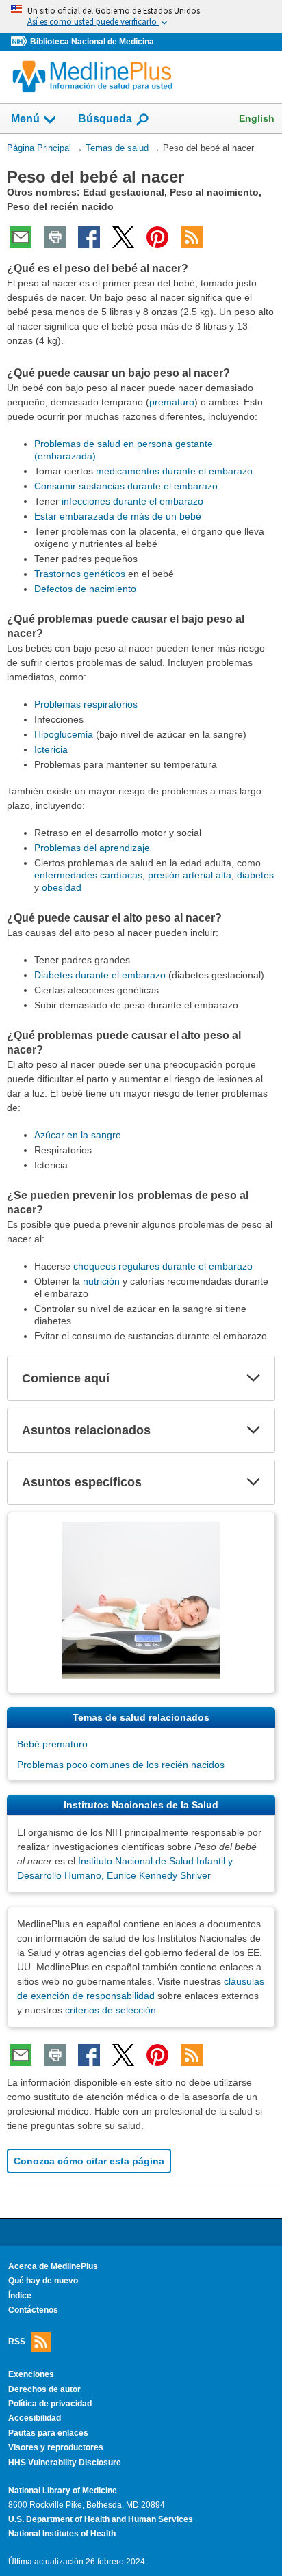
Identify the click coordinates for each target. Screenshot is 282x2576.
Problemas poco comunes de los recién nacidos (121, 1765)
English (257, 118)
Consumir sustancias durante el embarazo (126, 486)
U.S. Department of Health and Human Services (101, 2519)
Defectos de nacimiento (85, 589)
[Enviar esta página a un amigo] (21, 237)
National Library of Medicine (63, 2491)
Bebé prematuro (52, 1744)
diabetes (255, 875)
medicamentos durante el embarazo (174, 471)
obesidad (62, 887)
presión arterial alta (190, 875)
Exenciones (31, 2374)
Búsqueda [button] (105, 123)
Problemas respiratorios (86, 704)
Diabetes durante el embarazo (100, 975)
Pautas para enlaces (48, 2433)
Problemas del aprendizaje (92, 848)
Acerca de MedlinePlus (53, 2266)
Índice (20, 2296)
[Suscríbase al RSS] (192, 237)
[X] (123, 237)
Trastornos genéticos (80, 574)
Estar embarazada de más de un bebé (118, 516)
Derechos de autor (44, 2389)
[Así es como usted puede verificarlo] (141, 17)
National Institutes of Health (62, 2534)
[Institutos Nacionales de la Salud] (21, 42)
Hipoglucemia (64, 734)
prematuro (172, 402)
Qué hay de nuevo (43, 2281)
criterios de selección (111, 2010)
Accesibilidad (35, 2418)
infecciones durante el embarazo (132, 501)
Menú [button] (25, 119)
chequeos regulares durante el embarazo (163, 1266)
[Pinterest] (157, 237)
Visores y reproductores (56, 2447)
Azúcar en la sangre (78, 1135)
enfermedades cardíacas (88, 875)
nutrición (101, 1281)
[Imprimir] (55, 237)
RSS (17, 2342)
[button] (253, 1378)
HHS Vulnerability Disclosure (65, 2463)
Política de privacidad (50, 2404)
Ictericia (51, 749)
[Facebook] (89, 237)
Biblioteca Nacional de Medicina (92, 42)
